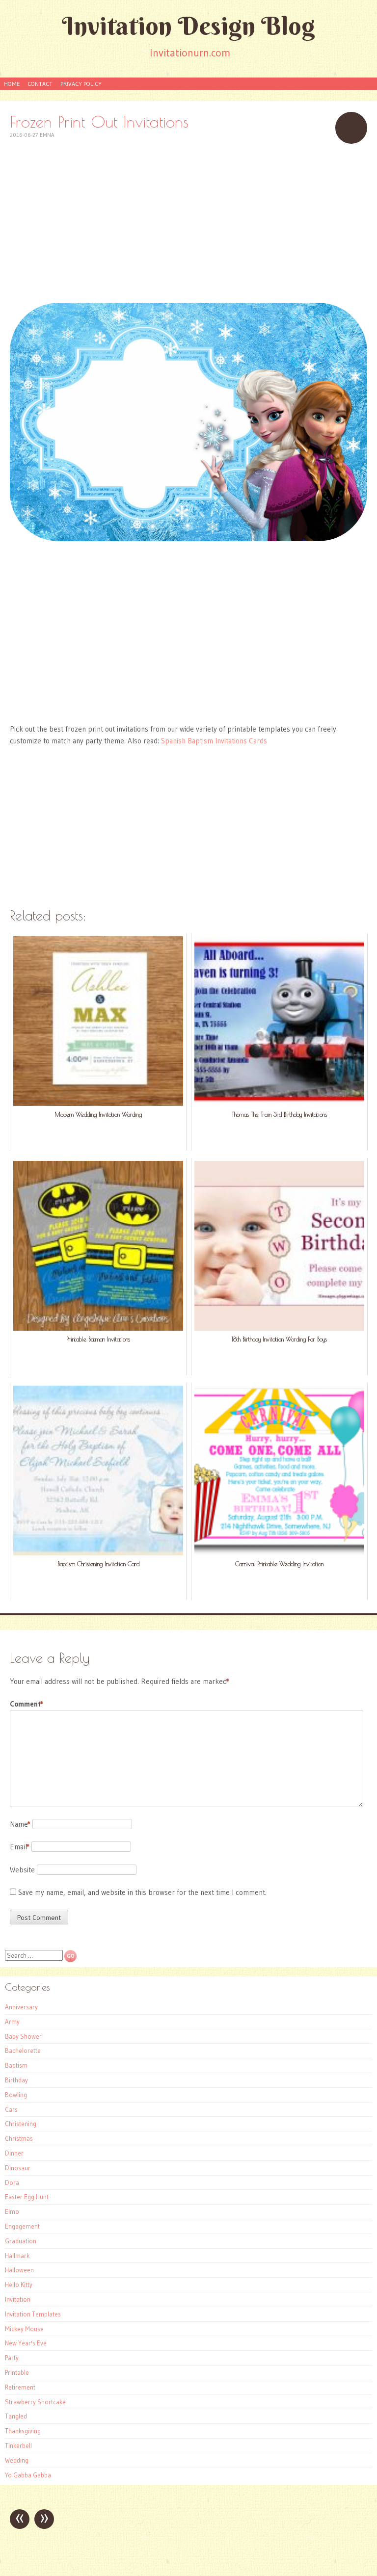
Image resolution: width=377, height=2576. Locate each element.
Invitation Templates (33, 2314)
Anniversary (21, 2007)
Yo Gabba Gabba (28, 2475)
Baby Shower (23, 2036)
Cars (11, 2109)
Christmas (19, 2138)
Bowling (16, 2095)
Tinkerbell (18, 2445)
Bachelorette (23, 2050)
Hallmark (17, 2256)
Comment (27, 1704)
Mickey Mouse (24, 2329)
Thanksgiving (23, 2431)
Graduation (21, 2241)
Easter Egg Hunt (27, 2197)
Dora (12, 2182)
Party (12, 2358)
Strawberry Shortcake (35, 2402)
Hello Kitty (19, 2285)
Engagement (22, 2226)
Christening (21, 2124)
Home (12, 84)
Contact (40, 84)
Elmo (12, 2211)
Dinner (14, 2153)
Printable (17, 2372)
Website (22, 1870)
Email (20, 1847)
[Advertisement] (188, 222)
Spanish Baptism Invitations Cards (214, 741)
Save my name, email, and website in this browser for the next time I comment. (142, 1892)
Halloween (19, 2270)
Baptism (16, 2065)
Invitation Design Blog (188, 26)
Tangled (16, 2416)
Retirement (20, 2387)
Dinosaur (18, 2168)
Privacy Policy (81, 84)
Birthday (16, 2080)
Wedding (17, 2460)
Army (12, 2022)
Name (20, 1824)
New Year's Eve (26, 2343)
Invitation (18, 2299)
